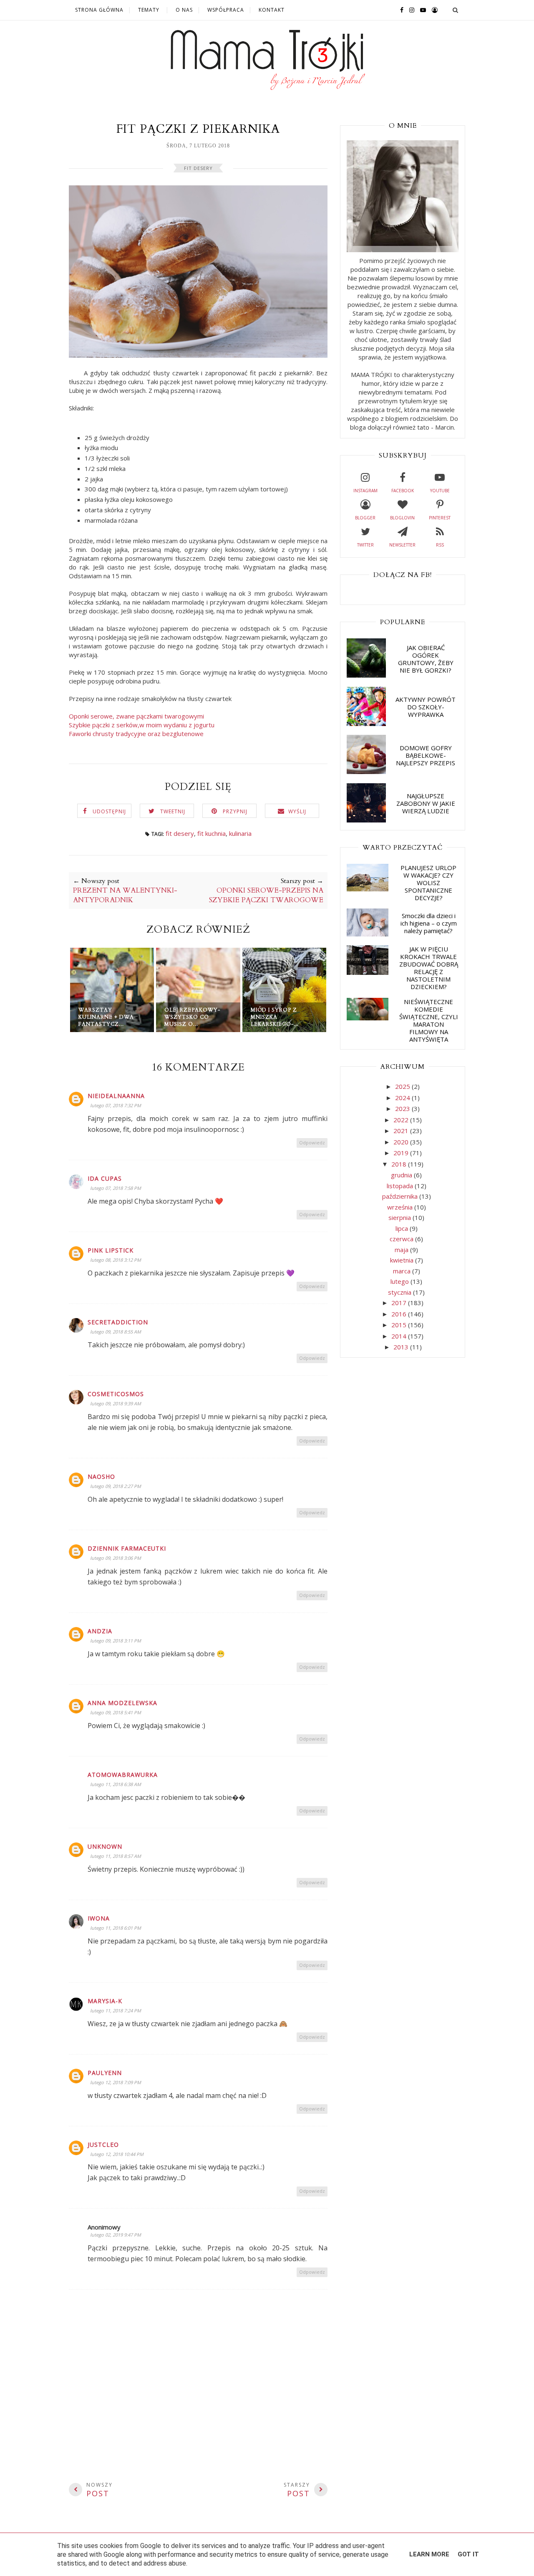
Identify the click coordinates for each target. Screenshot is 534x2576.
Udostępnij (109, 811)
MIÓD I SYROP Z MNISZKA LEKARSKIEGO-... (275, 1017)
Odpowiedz (312, 1142)
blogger (365, 518)
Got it (468, 2554)
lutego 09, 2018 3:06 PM (116, 1558)
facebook (403, 491)
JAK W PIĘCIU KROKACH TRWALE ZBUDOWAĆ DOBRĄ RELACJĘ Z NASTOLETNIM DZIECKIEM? (429, 968)
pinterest (440, 518)
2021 (402, 1131)
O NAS (184, 10)
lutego (400, 1281)
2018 (400, 1164)
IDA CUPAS (105, 1178)
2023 (403, 1108)
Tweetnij (173, 811)
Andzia (100, 1631)
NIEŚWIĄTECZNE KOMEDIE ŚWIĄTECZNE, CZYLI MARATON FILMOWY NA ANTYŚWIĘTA (429, 1020)
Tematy (149, 10)
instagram (365, 491)
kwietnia (403, 1260)
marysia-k (105, 2001)
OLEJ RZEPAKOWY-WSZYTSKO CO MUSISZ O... (192, 1017)
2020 (402, 1142)
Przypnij (235, 811)
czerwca (402, 1239)
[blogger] (433, 10)
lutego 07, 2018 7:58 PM (116, 1188)
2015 (400, 1325)
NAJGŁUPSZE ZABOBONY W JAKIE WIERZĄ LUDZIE (426, 803)
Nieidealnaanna (116, 1096)
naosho (101, 1477)
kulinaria (240, 833)
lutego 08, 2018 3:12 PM (116, 1260)
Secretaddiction (118, 1322)
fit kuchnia (212, 833)
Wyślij (297, 811)
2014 (400, 1336)
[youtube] (421, 10)
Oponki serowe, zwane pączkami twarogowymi (136, 716)
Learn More (429, 2554)
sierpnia (400, 1217)
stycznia (400, 1292)
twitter (365, 545)
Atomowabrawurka (123, 1775)
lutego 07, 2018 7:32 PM (116, 1105)
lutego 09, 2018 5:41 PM (116, 1712)
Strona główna (99, 10)
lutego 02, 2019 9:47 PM (116, 2235)
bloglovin (402, 518)
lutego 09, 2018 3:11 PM (116, 1641)
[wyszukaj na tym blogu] (455, 10)
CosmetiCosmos (116, 1394)
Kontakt (272, 10)
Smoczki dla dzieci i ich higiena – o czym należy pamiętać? (429, 923)
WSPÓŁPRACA (226, 10)
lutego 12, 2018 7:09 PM (116, 2082)
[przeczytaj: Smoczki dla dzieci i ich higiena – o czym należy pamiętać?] (368, 934)
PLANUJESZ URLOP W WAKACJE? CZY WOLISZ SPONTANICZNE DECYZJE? (428, 883)
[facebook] (400, 10)
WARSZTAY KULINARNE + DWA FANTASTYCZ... (106, 1017)
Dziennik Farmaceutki (127, 1548)
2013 (402, 1347)
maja (402, 1250)
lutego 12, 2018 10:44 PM (117, 2154)
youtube (440, 491)
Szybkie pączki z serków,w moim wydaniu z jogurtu (142, 725)
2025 (403, 1086)
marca (403, 1271)
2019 (402, 1153)
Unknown (105, 1846)
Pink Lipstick (111, 1250)
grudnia (402, 1175)
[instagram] (410, 10)
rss (440, 545)
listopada (401, 1186)
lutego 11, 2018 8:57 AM (116, 1856)
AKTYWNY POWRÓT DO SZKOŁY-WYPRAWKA (426, 707)
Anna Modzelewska (122, 1703)
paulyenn (105, 2073)
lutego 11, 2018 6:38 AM (116, 1784)
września (401, 1207)
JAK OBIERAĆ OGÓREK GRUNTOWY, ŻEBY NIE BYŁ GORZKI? (426, 659)
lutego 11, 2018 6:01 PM (116, 1928)
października (401, 1196)
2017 (400, 1303)
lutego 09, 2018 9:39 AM (116, 1403)
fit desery (198, 168)
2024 (403, 1098)
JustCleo (103, 2145)
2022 (402, 1120)
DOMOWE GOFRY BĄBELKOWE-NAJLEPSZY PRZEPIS (426, 755)
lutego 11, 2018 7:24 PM (116, 2010)
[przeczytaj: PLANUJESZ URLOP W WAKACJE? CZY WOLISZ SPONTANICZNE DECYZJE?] (368, 889)
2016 (400, 1314)
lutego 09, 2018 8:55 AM (116, 1332)
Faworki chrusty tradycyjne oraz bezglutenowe (136, 734)
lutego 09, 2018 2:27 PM (116, 1486)
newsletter (402, 545)
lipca (403, 1228)
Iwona (99, 1918)
